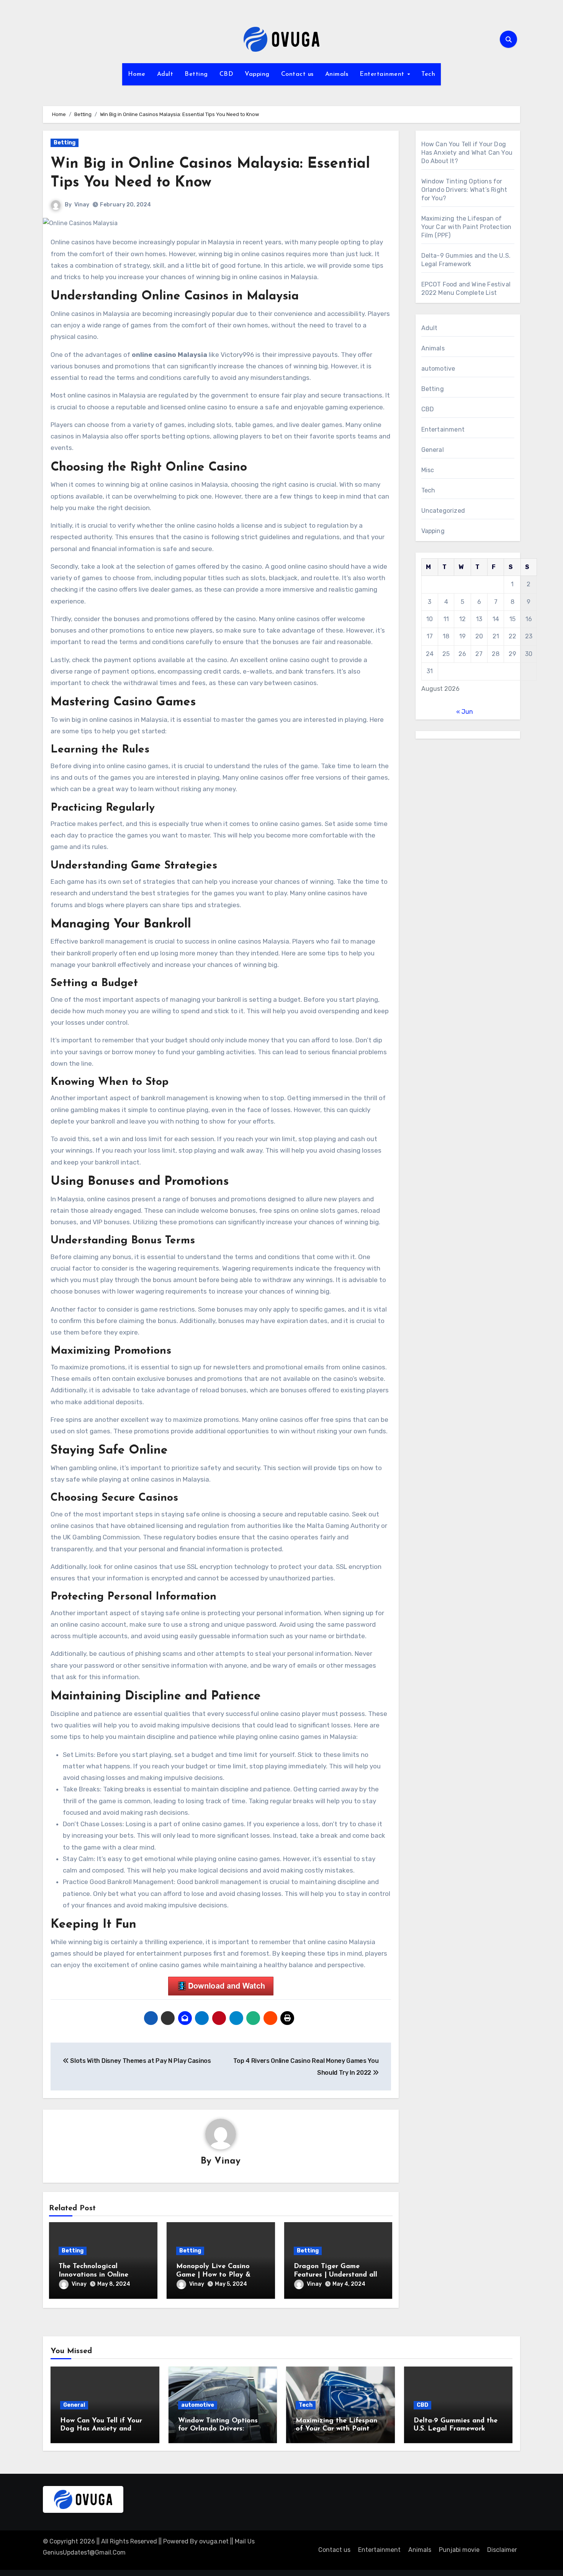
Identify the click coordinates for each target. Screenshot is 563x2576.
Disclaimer (502, 2550)
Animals (337, 74)
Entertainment (383, 74)
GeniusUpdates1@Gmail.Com (84, 2552)
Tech (428, 74)
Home (137, 74)
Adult (165, 74)
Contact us (297, 74)
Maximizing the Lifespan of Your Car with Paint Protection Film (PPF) (466, 227)
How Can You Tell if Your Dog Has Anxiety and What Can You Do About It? (467, 153)
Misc (428, 470)
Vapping (257, 74)
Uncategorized (443, 511)
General (433, 450)
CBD (227, 74)
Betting (196, 74)
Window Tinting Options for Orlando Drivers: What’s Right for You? (464, 190)
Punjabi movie (459, 2550)
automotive (438, 369)
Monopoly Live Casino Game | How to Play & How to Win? (213, 2275)
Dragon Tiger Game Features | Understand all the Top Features (336, 2275)
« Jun (465, 712)
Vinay (82, 205)
